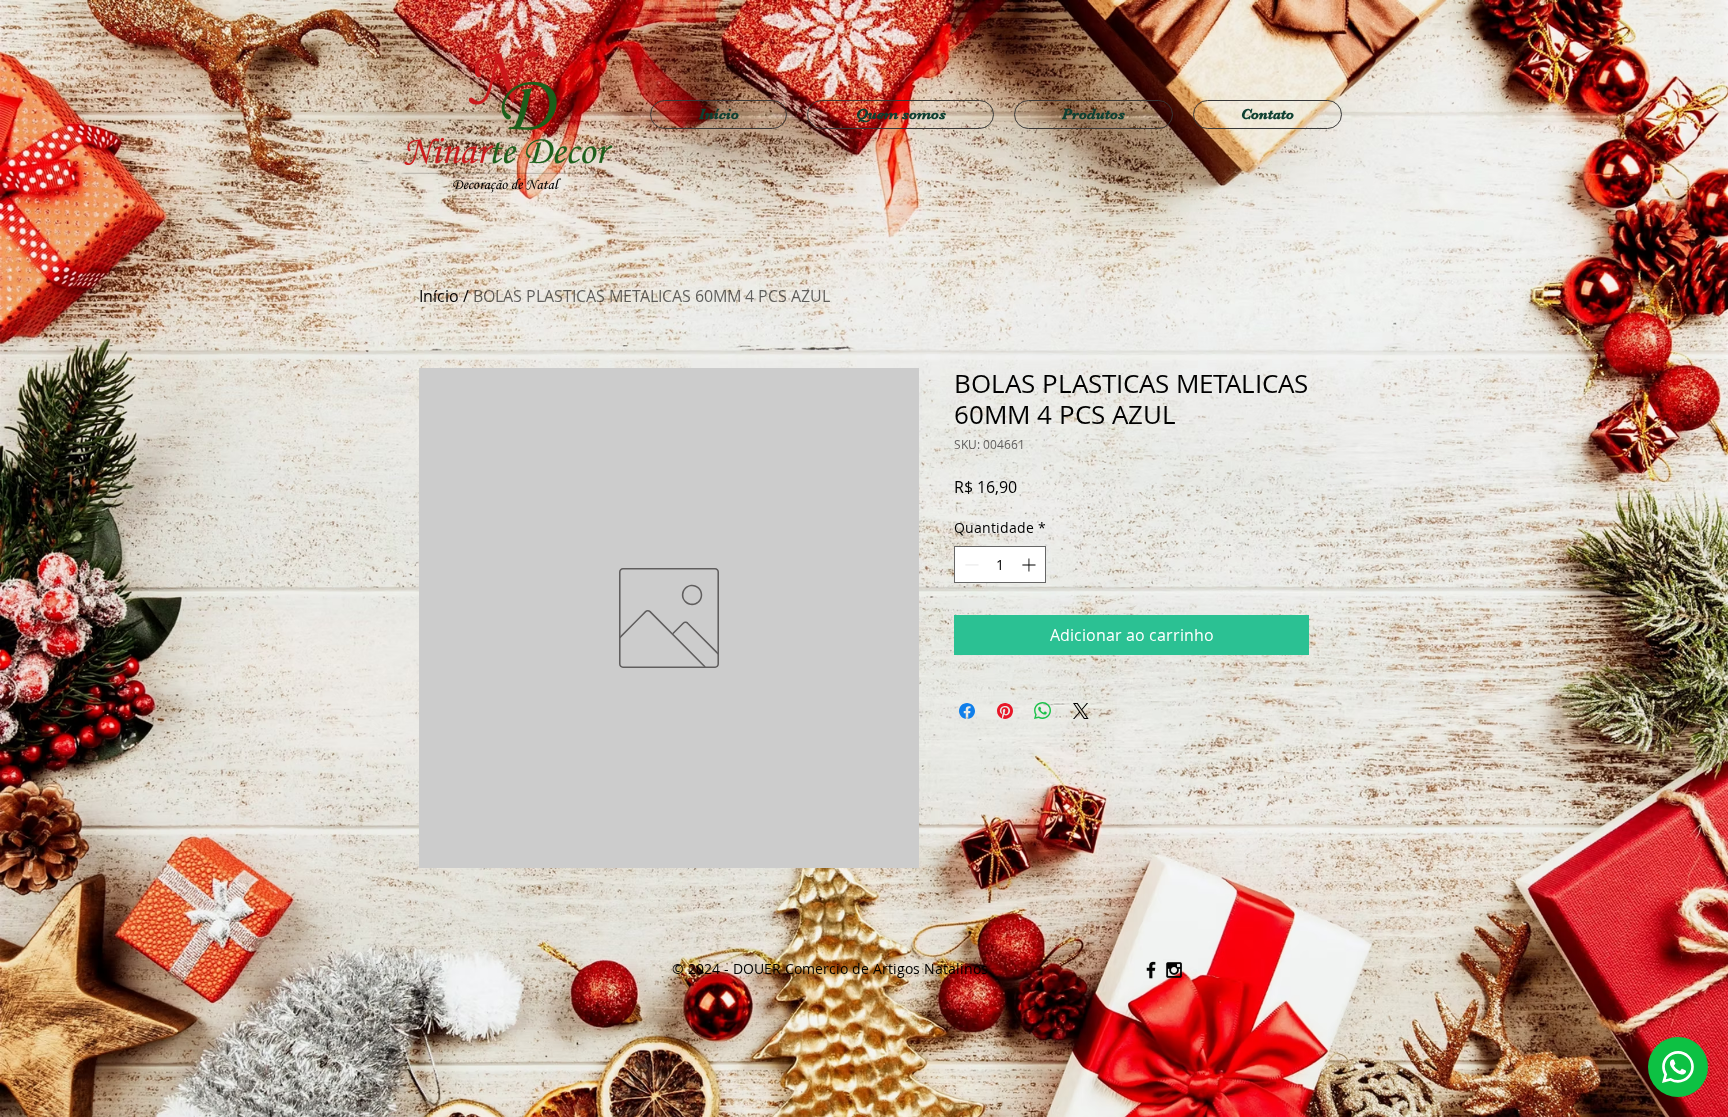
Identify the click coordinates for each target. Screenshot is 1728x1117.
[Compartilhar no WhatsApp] (1043, 711)
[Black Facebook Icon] (1151, 970)
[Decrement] (969, 564)
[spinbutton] (1000, 564)
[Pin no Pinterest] (1005, 711)
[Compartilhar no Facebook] (967, 711)
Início (439, 296)
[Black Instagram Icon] (1174, 970)
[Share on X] (1081, 711)
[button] (1093, 114)
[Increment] (1030, 564)
